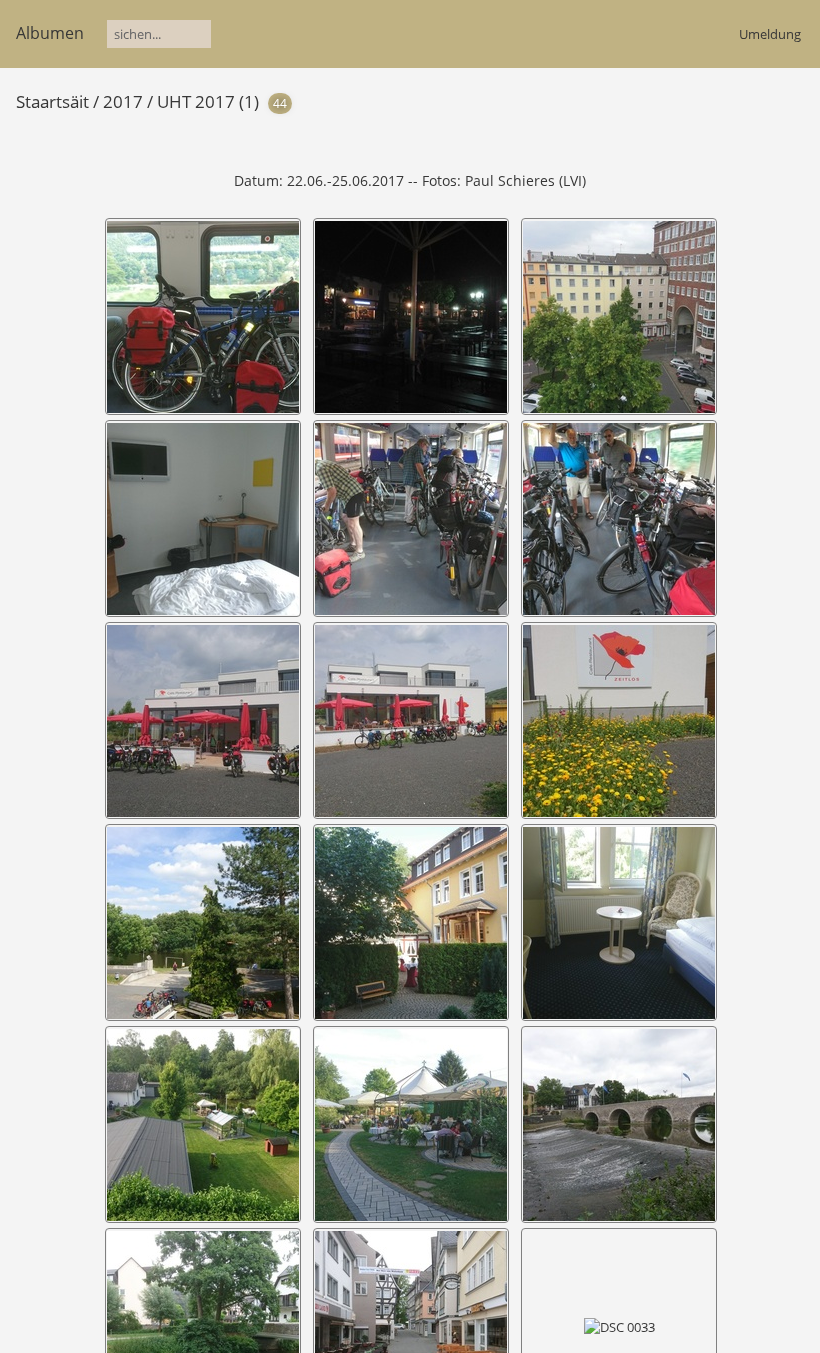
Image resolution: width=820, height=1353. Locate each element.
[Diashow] (697, 100)
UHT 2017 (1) (208, 101)
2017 (123, 101)
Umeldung (770, 34)
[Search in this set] (665, 100)
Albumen (50, 33)
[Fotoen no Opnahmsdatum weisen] (728, 100)
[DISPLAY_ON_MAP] (762, 100)
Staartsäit (52, 101)
